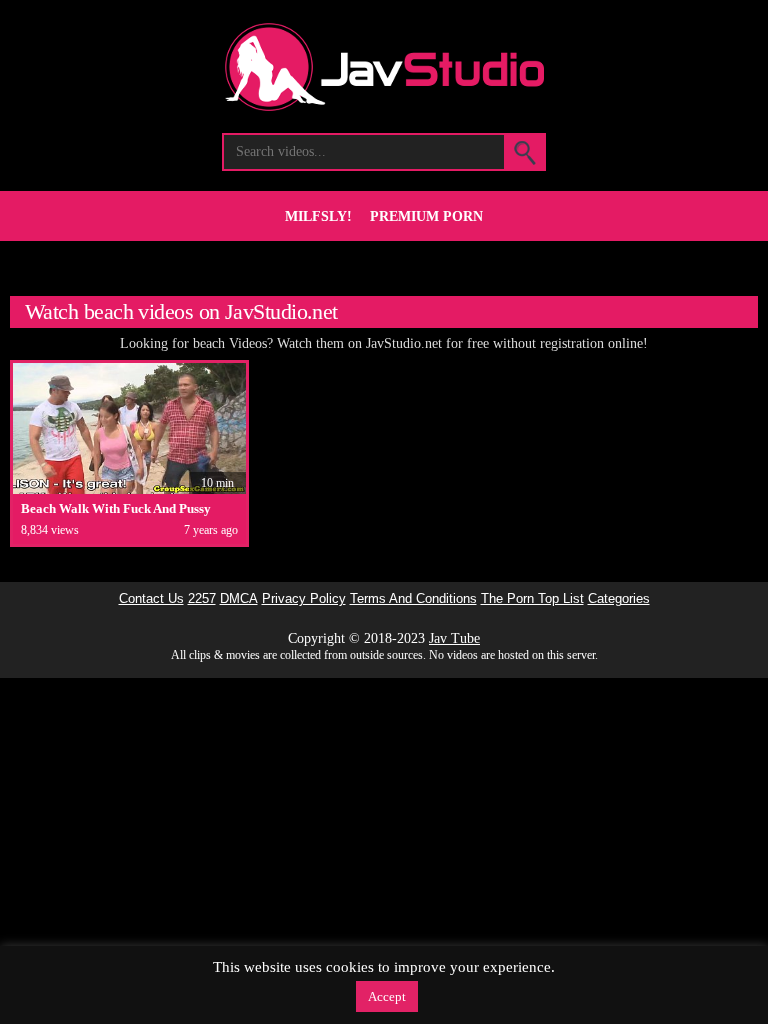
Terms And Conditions (413, 599)
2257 (202, 599)
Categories (619, 599)
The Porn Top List (532, 599)
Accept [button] (387, 996)
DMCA (239, 599)
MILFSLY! (318, 216)
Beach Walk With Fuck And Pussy (116, 508)
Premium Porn (426, 216)
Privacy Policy (304, 599)
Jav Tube (454, 638)
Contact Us (151, 599)
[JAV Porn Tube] (384, 105)
